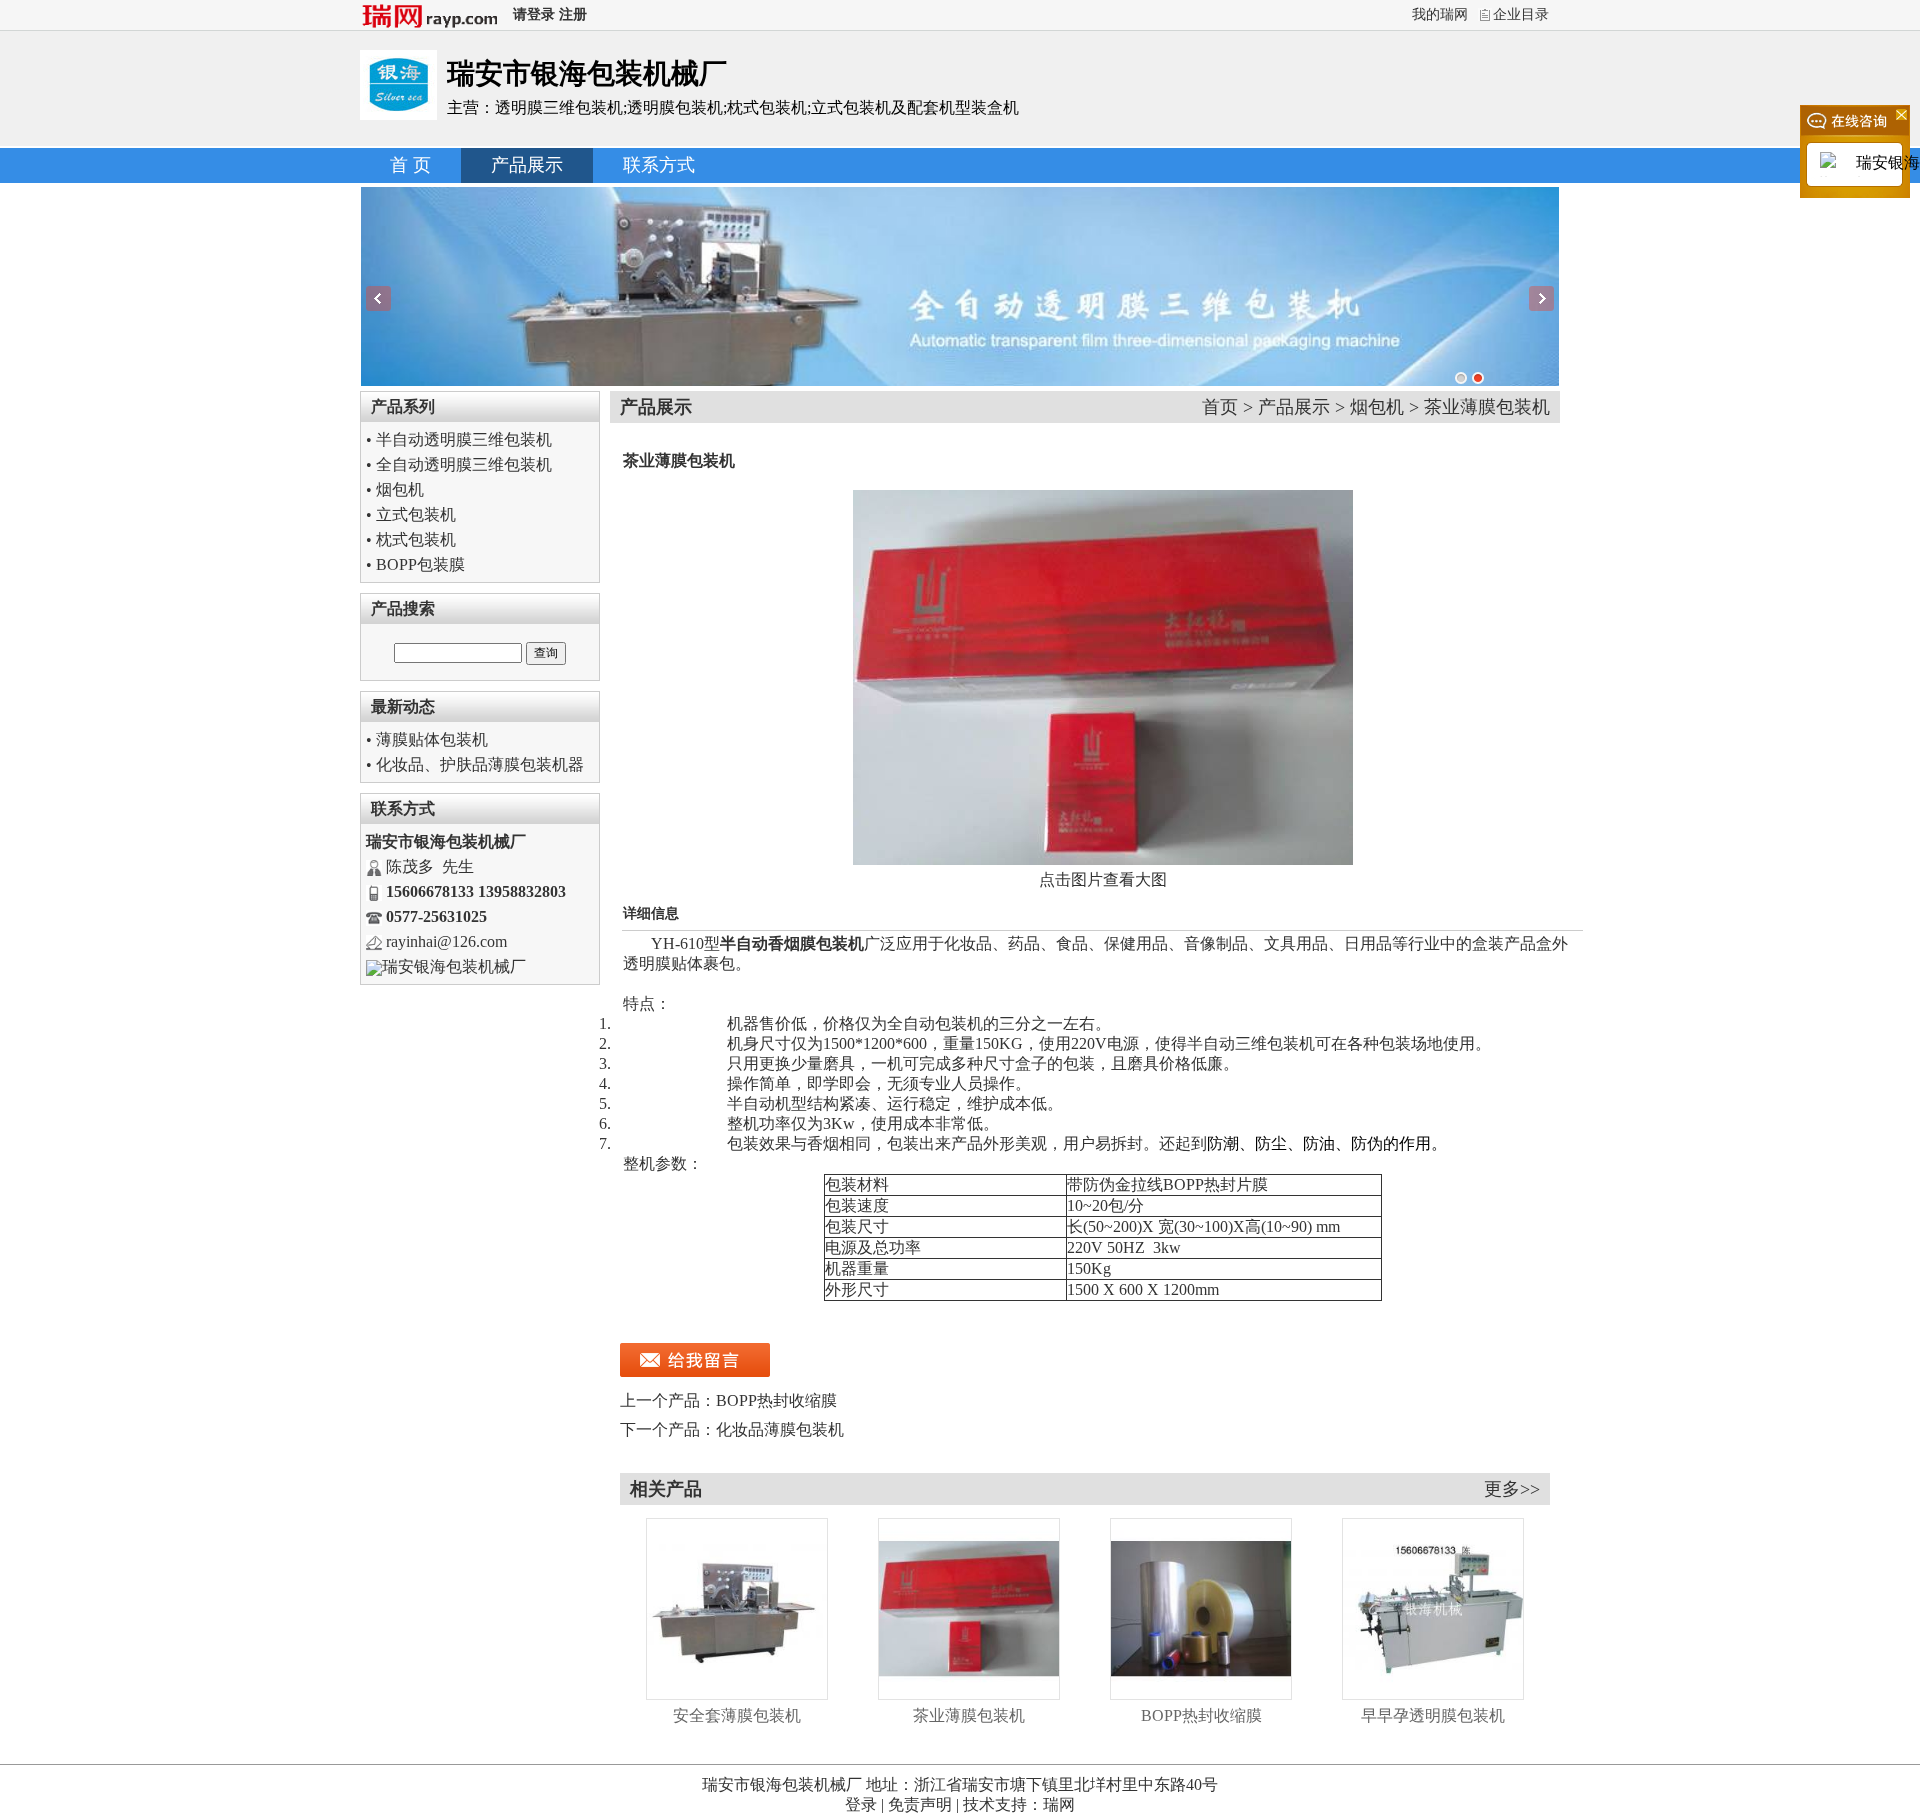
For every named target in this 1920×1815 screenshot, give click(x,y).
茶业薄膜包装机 (969, 1715)
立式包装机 (416, 514)
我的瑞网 (1440, 14)
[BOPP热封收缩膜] (1201, 1694)
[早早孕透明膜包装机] (1433, 1694)
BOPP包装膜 (420, 564)
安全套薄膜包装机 (737, 1715)
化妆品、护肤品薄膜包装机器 (480, 764)
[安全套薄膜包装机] (737, 1694)
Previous (378, 298)
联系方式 (659, 165)
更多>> (1512, 1489)
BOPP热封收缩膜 (776, 1400)
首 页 (410, 165)
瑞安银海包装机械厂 (454, 966)
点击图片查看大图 (1103, 879)
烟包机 (400, 489)
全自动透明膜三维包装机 (464, 464)
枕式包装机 (416, 539)
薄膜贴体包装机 (432, 739)
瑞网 (1059, 1804)
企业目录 (1521, 14)
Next (1541, 298)
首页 (1220, 407)
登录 (861, 1804)
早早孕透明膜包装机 (1433, 1715)
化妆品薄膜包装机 (780, 1429)
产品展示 (527, 165)
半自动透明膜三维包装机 (464, 439)
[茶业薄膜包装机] (969, 1694)
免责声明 (920, 1804)
